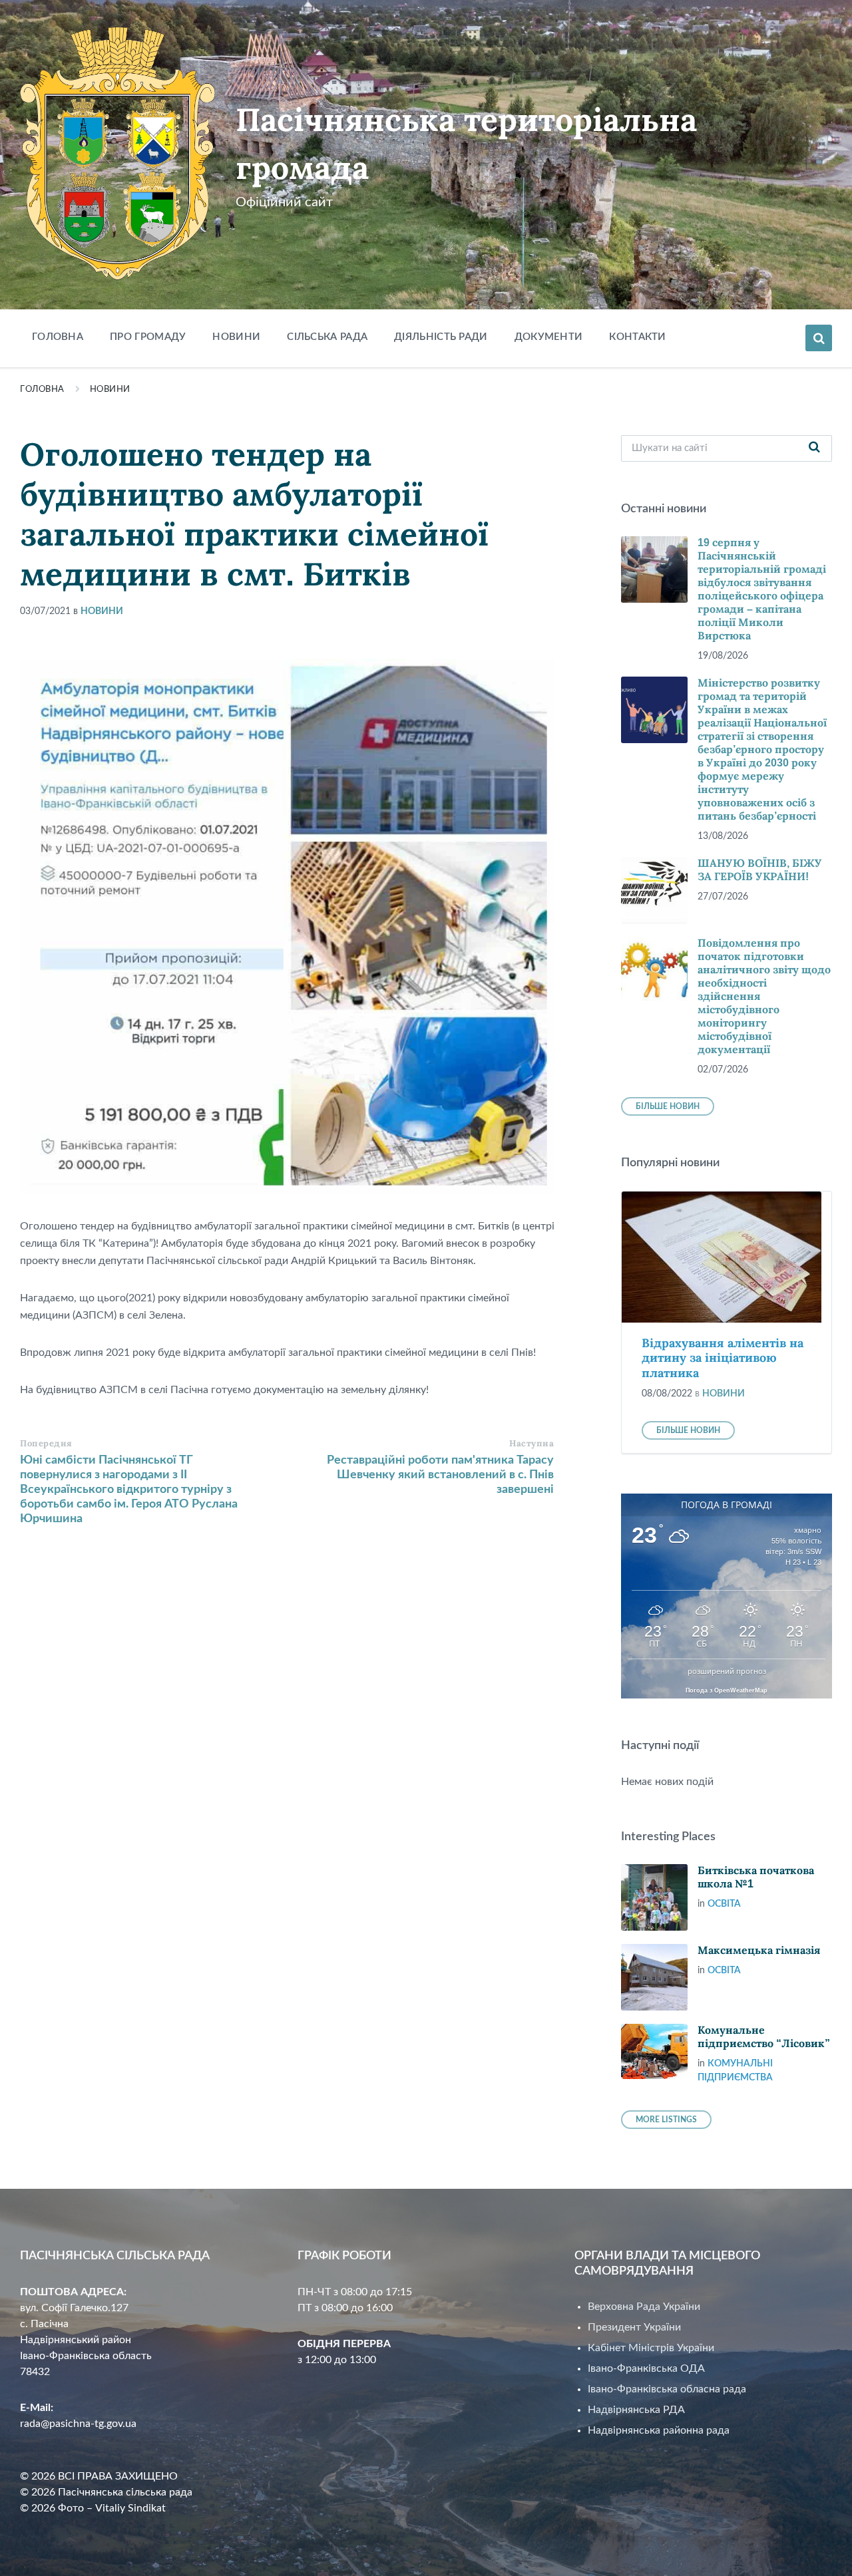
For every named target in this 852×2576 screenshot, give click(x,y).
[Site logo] (118, 277)
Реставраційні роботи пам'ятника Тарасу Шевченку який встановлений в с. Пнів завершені (440, 1475)
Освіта (724, 1904)
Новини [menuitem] (236, 337)
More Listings (666, 2120)
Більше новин (668, 1106)
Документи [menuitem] (549, 337)
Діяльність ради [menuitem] (441, 337)
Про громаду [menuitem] (148, 337)
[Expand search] (819, 338)
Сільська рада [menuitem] (327, 337)
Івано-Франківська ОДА (646, 2368)
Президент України (634, 2327)
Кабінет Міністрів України (651, 2348)
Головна (42, 390)
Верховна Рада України (644, 2307)
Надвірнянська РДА (636, 2410)
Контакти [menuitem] (637, 337)
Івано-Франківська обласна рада (667, 2389)
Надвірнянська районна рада (659, 2430)
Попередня (46, 1443)
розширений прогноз (727, 1671)
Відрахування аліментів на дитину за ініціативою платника (723, 1358)
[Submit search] (815, 448)
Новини (110, 390)
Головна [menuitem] (58, 337)
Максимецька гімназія (759, 1950)
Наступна (532, 1443)
